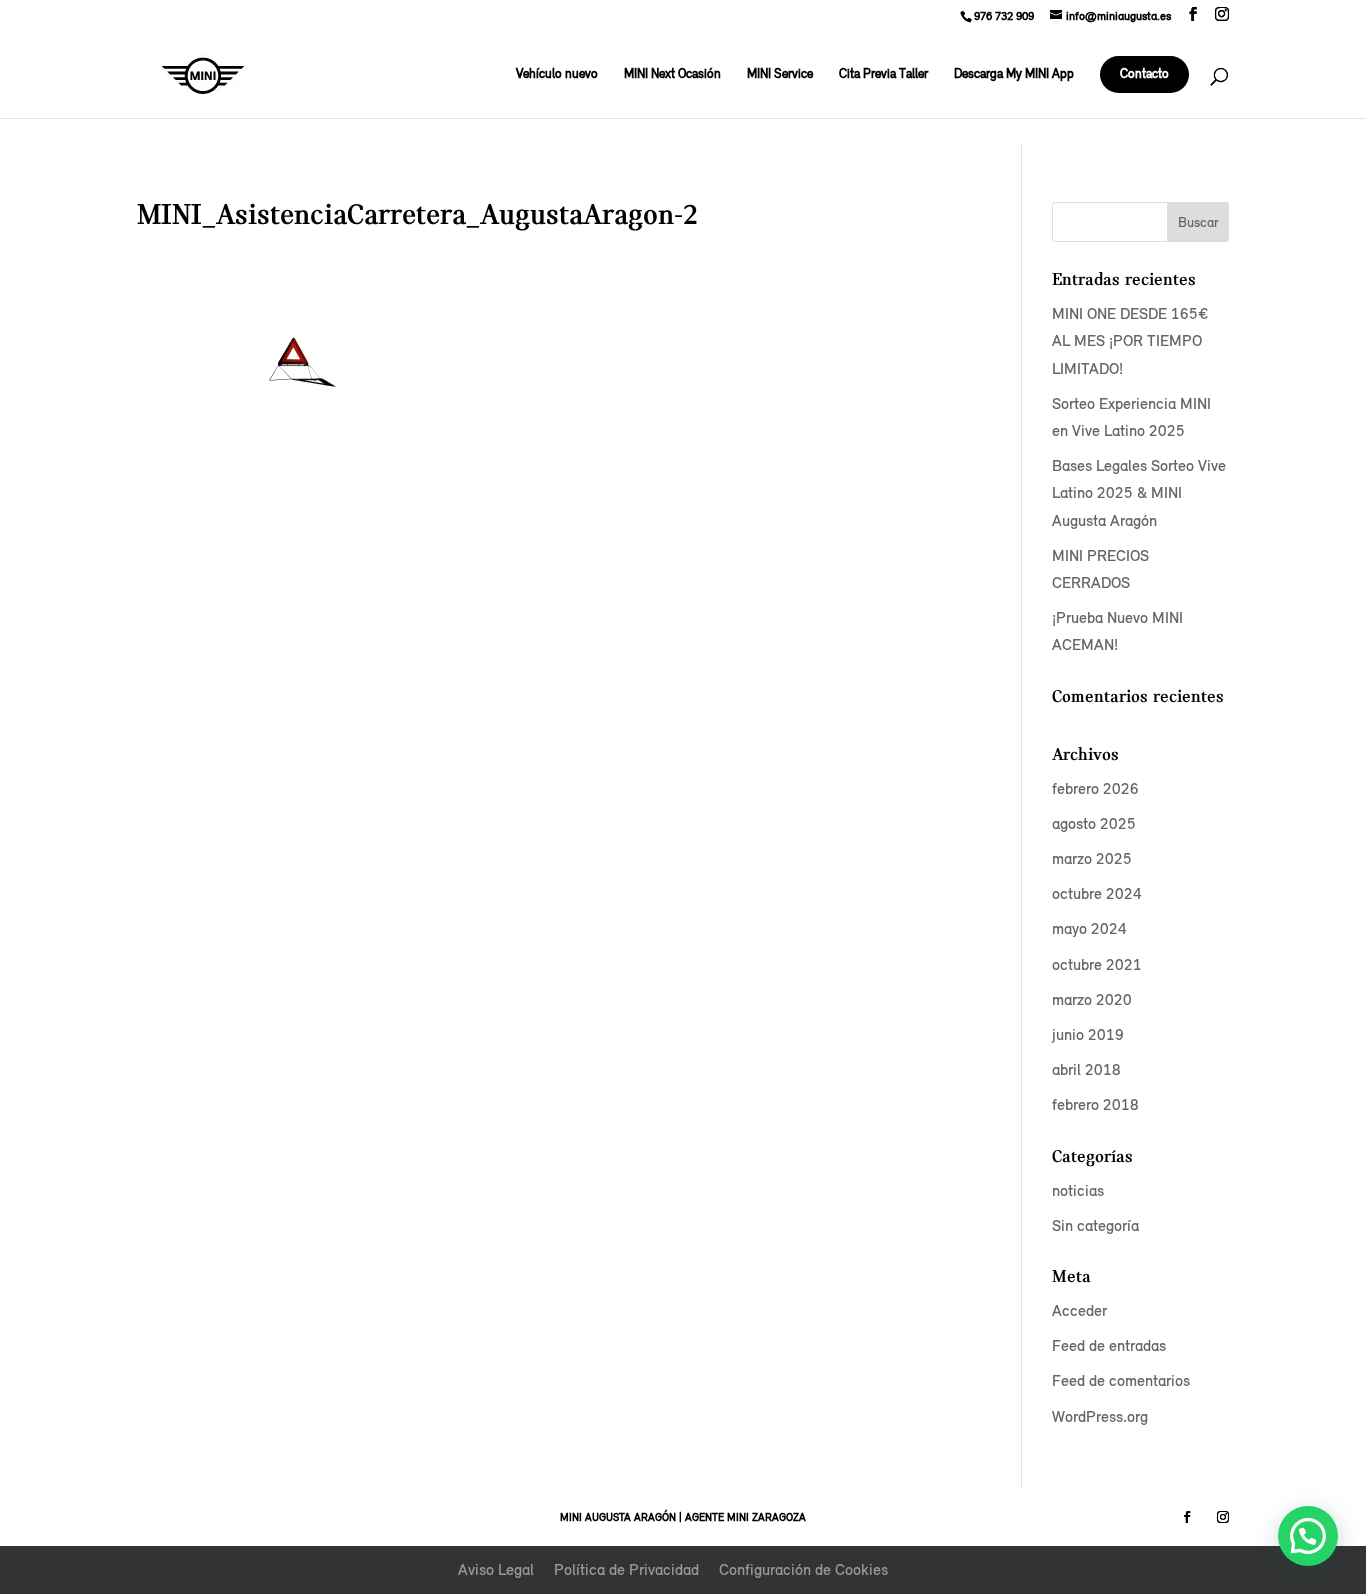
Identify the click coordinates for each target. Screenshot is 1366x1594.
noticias (1078, 1190)
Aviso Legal (496, 1569)
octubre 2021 (1097, 964)
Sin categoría (1095, 1225)
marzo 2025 (1092, 858)
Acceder (1079, 1310)
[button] (1308, 1536)
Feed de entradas (1109, 1345)
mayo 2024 (1089, 928)
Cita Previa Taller (883, 74)
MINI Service (780, 74)
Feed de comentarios (1121, 1380)
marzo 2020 (1092, 999)
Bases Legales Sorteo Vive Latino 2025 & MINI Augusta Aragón (1139, 492)
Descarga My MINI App (1014, 74)
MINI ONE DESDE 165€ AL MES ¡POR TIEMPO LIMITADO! (1130, 340)
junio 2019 (1088, 1034)
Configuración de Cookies (803, 1569)
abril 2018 (1086, 1069)
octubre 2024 (1097, 893)
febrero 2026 (1095, 788)
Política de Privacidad (626, 1569)
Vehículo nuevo (557, 74)
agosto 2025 (1094, 823)
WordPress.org (1100, 1416)
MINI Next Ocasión (672, 74)
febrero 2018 (1095, 1104)
